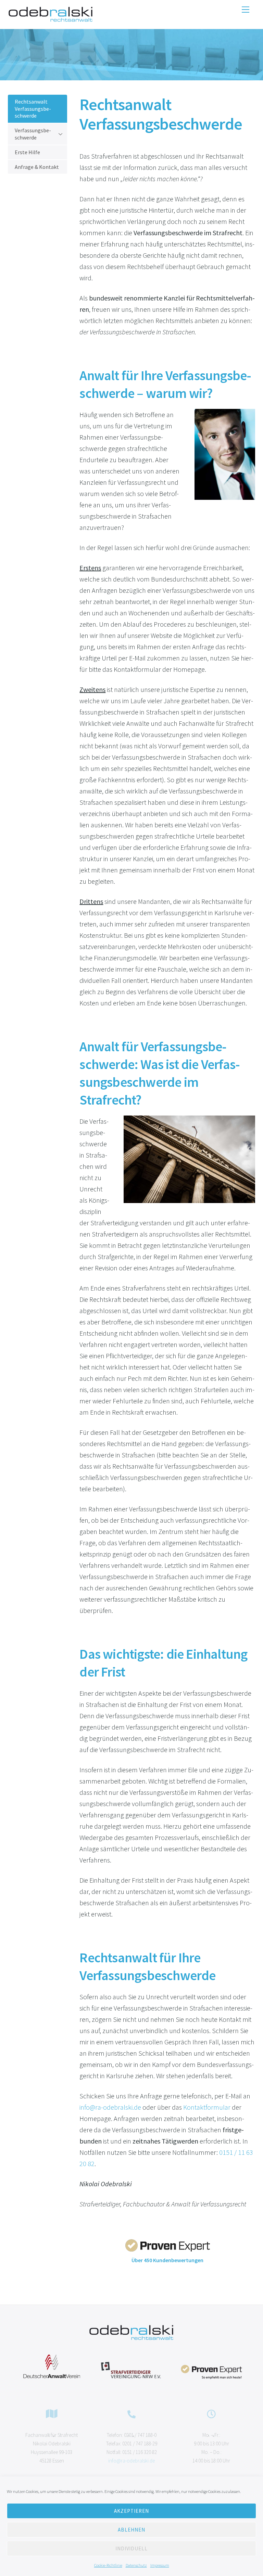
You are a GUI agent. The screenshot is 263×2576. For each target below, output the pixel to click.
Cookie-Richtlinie (108, 2565)
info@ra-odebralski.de (110, 2107)
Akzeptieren (131, 2511)
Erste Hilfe (27, 152)
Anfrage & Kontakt (37, 167)
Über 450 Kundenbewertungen (167, 2260)
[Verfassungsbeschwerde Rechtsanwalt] (51, 20)
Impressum (160, 2565)
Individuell (132, 2548)
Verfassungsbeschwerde (33, 134)
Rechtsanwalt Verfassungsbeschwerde (33, 109)
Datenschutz (136, 2565)
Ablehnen (131, 2530)
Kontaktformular (207, 2107)
